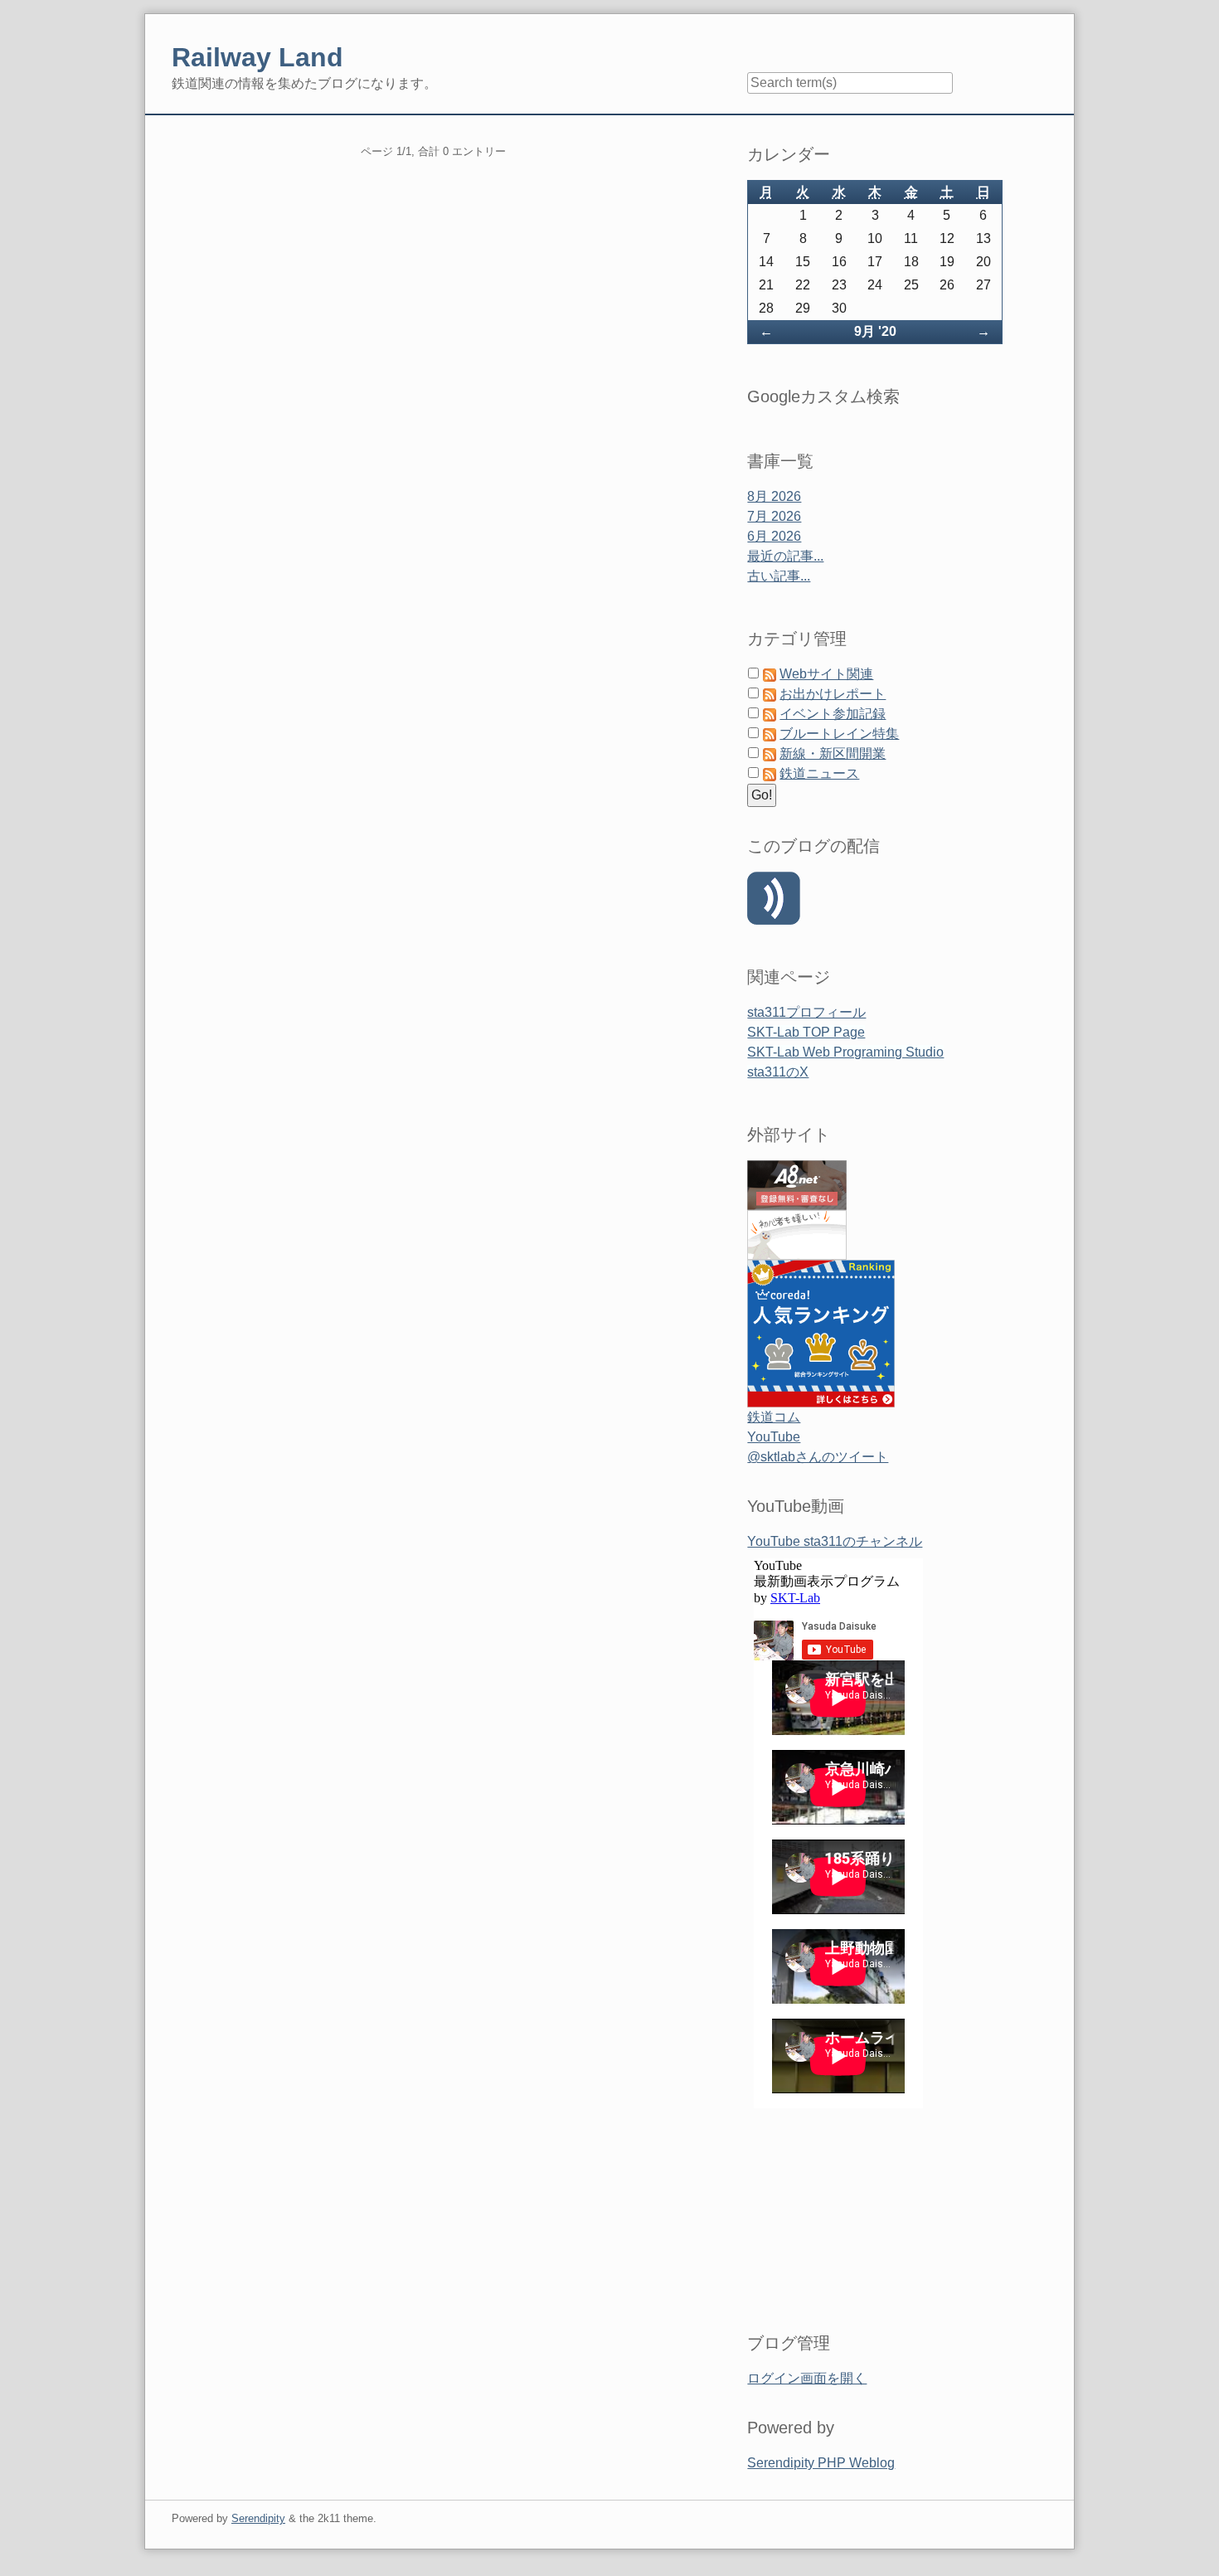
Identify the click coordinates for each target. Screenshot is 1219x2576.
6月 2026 (774, 536)
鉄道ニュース (819, 773)
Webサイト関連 (826, 674)
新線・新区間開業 (833, 753)
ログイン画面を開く (807, 2378)
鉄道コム (774, 1417)
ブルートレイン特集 (839, 734)
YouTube (774, 1437)
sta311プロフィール (806, 1012)
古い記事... (779, 576)
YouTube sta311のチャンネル (835, 1541)
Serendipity (258, 2518)
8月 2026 (774, 496)
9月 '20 (875, 331)
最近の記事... (785, 556)
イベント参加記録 (833, 714)
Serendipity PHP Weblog (821, 2463)
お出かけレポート (833, 694)
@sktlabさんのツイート (818, 1457)
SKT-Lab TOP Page (806, 1032)
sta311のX (778, 1072)
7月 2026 (774, 516)
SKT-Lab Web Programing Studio (845, 1052)
